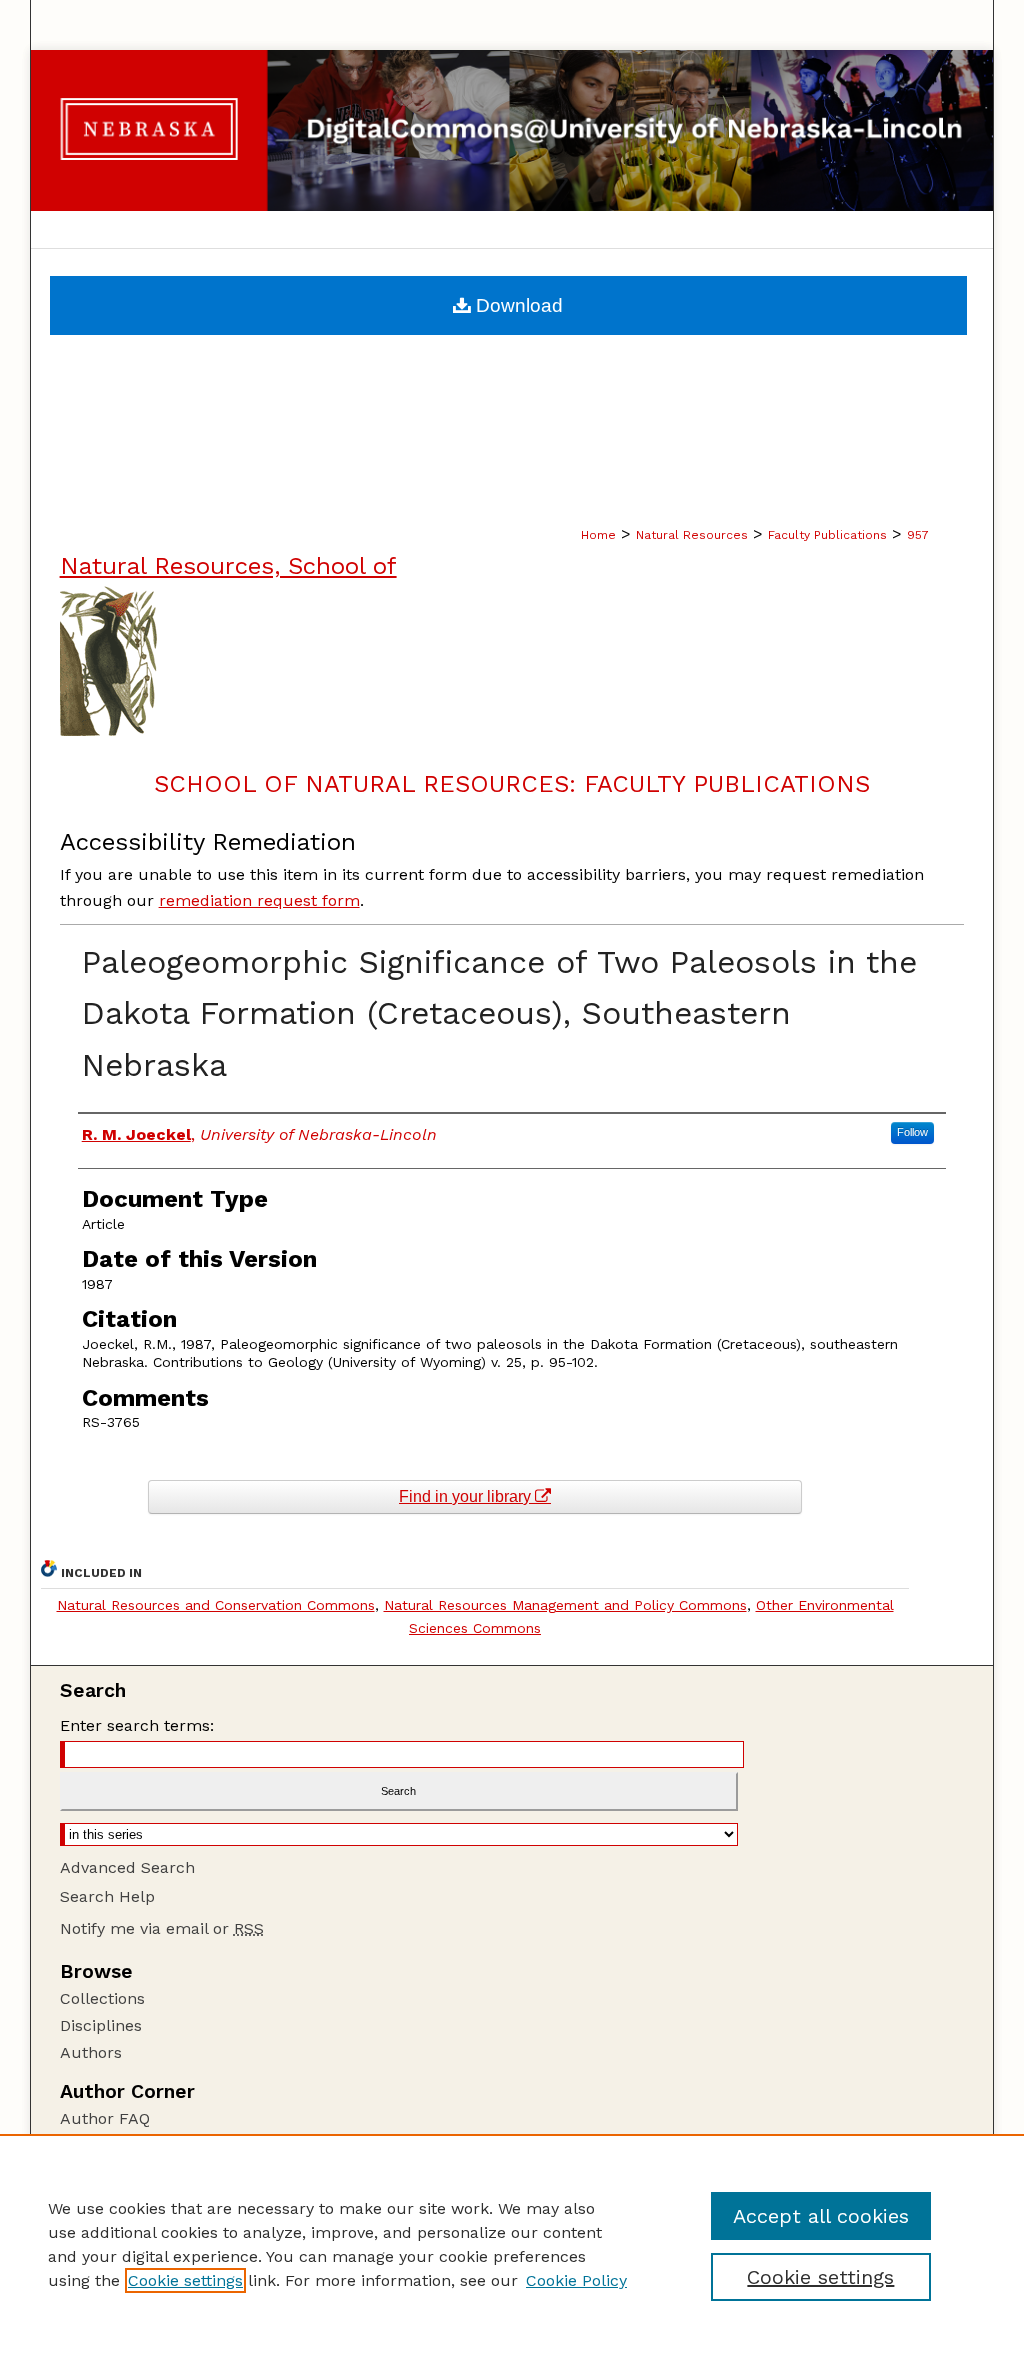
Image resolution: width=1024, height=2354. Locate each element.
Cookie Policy (576, 2280)
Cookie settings (185, 2280)
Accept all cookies (821, 2216)
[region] (512, 2244)
